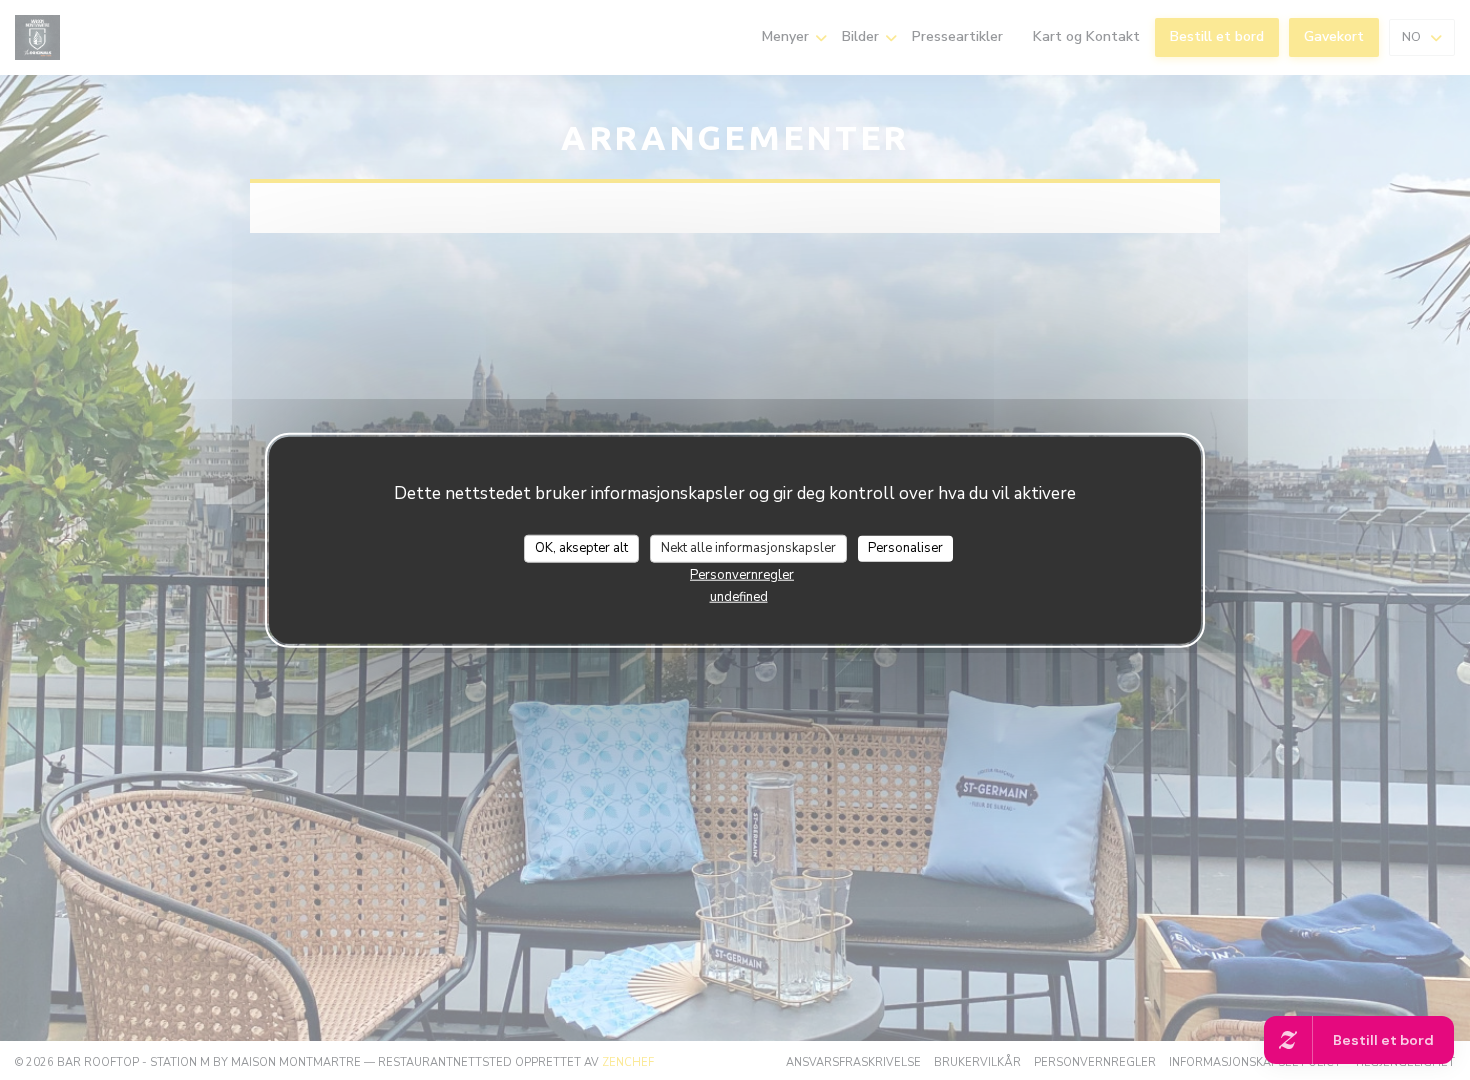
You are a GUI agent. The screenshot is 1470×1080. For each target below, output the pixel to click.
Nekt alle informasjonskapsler (748, 548)
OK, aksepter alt (581, 548)
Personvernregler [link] (742, 574)
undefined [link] (739, 596)
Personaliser (905, 548)
